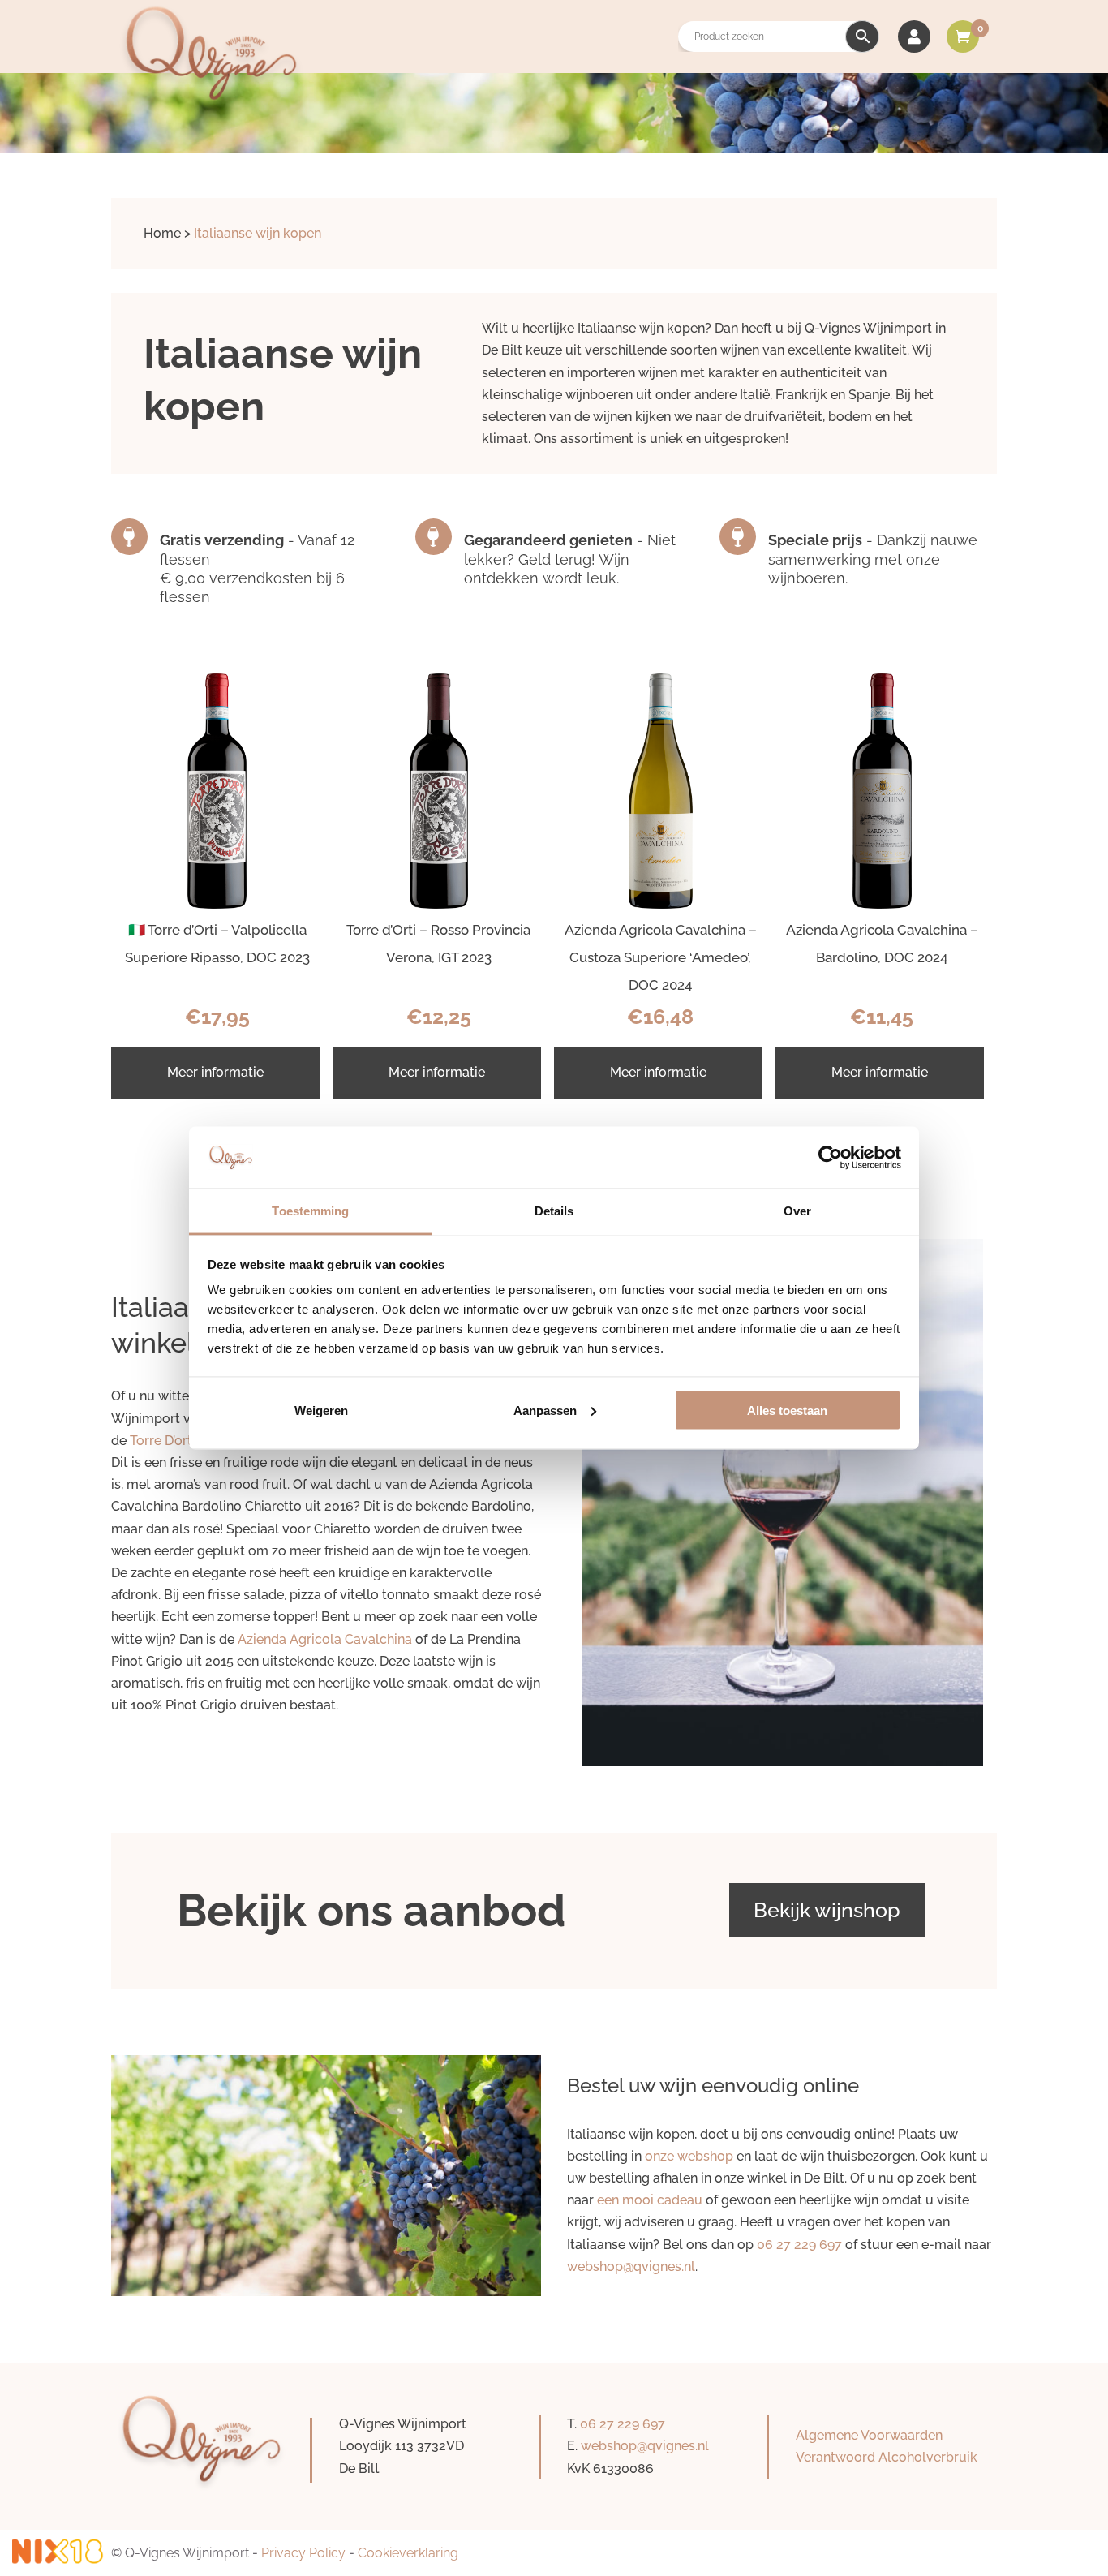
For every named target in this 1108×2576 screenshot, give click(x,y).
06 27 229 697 (799, 2245)
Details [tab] (554, 1211)
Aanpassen (545, 1410)
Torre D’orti (163, 1441)
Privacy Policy (303, 2553)
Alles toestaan (787, 1410)
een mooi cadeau (650, 2200)
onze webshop (689, 2156)
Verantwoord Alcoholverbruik (887, 2457)
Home (162, 233)
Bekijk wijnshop (827, 1910)
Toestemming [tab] (310, 1211)
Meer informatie (215, 1072)
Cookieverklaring (408, 2553)
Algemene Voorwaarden (869, 2435)
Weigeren (321, 1410)
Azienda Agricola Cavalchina (325, 1639)
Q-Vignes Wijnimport (187, 2553)
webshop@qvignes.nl (631, 2266)
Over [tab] (797, 1211)
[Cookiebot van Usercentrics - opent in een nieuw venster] (830, 1157)
